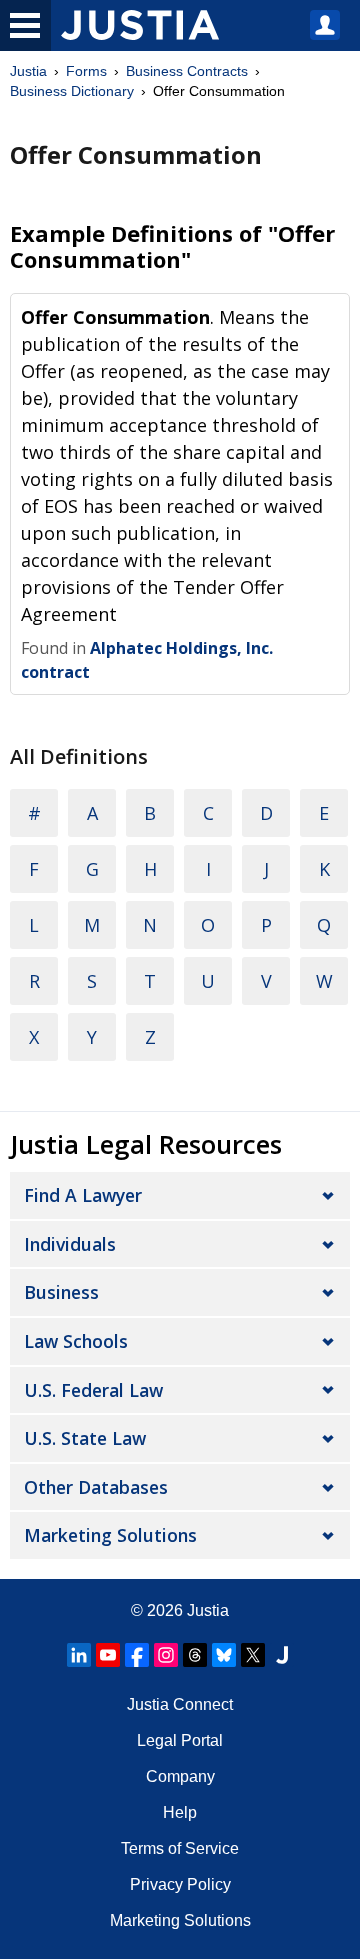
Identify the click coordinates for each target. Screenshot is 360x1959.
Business (61, 1292)
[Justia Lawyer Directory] (282, 1655)
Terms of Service (180, 1848)
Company (180, 1776)
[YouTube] (108, 1655)
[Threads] (195, 1655)
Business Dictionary (72, 91)
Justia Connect (180, 1704)
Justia (28, 71)
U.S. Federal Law (93, 1390)
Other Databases (96, 1487)
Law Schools (76, 1341)
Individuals (70, 1244)
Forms (86, 71)
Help (180, 1812)
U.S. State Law (85, 1438)
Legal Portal (180, 1740)
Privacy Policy (180, 1884)
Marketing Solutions (110, 1535)
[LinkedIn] (79, 1655)
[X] (253, 1655)
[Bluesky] (224, 1655)
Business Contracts (187, 71)
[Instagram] (166, 1655)
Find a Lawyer (83, 1195)
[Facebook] (137, 1655)
